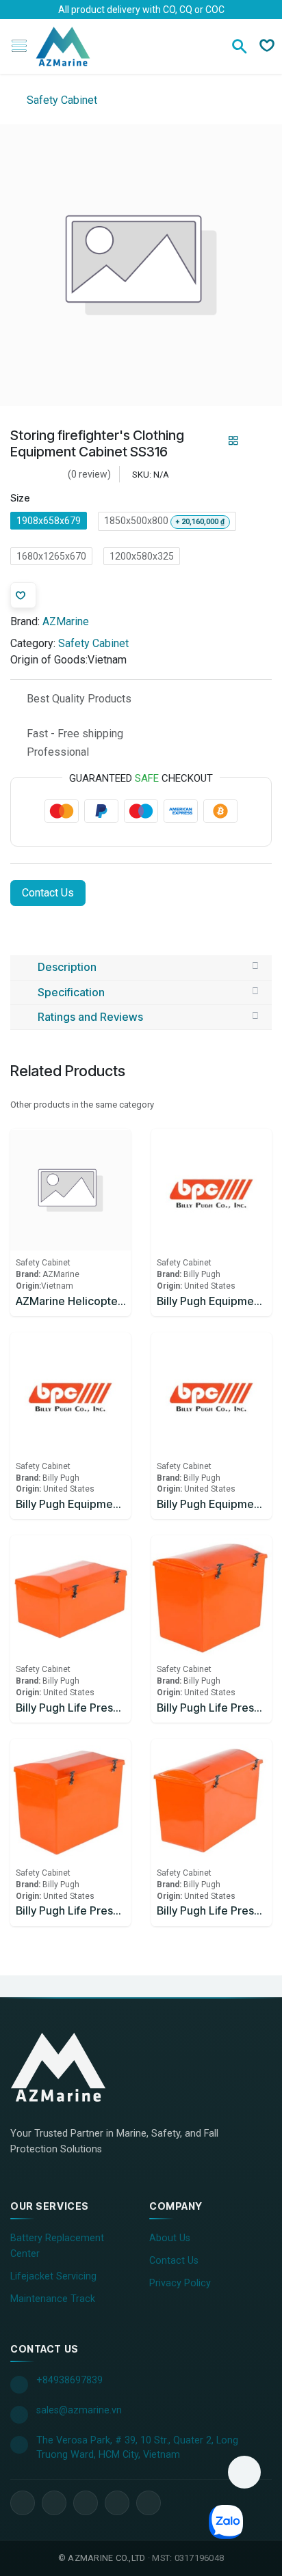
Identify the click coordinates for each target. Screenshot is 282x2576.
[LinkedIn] (54, 2503)
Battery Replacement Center (57, 2246)
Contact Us (48, 893)
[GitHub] (149, 2503)
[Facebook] (23, 2503)
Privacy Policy (180, 2283)
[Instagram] (117, 2503)
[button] (244, 2472)
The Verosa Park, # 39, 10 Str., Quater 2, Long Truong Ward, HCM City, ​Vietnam (137, 2448)
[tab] (141, 968)
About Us (170, 2238)
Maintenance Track (53, 2299)
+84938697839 (69, 2380)
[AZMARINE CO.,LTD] (72, 2067)
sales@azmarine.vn (79, 2410)
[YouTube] (86, 2503)
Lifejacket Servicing (53, 2276)
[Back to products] (233, 441)
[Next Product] (257, 441)
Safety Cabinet (61, 100)
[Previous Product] (210, 441)
